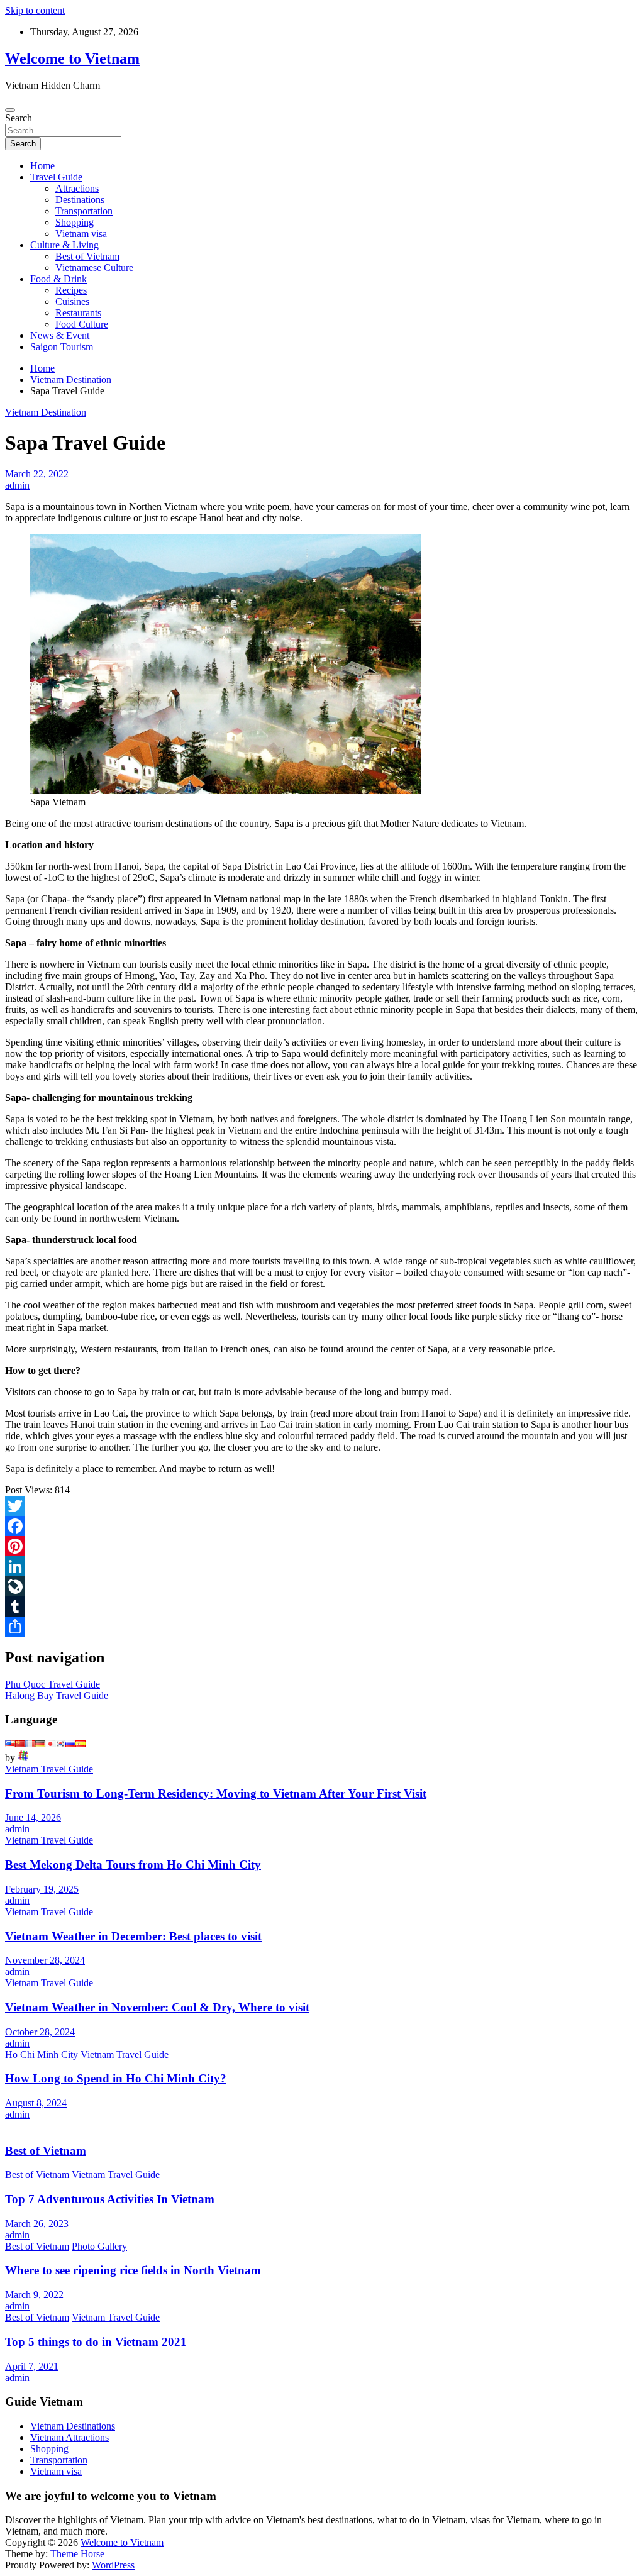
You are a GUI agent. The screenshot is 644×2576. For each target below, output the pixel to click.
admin (17, 485)
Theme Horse (77, 2554)
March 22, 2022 (37, 474)
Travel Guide (56, 177)
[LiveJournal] (322, 1586)
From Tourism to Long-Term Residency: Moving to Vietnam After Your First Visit (216, 1794)
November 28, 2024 (45, 1960)
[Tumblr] (322, 1606)
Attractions (77, 188)
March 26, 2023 (37, 2224)
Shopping (75, 222)
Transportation (84, 211)
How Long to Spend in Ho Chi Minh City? (116, 2078)
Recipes (71, 290)
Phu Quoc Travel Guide (53, 1684)
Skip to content (35, 10)
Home (42, 166)
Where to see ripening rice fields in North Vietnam (133, 2270)
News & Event (60, 335)
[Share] (322, 1627)
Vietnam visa (81, 234)
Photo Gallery (99, 2246)
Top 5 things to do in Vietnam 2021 (96, 2342)
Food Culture (82, 324)
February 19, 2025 (42, 1889)
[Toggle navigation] (10, 110)
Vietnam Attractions (69, 2437)
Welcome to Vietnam (72, 58)
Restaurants (78, 313)
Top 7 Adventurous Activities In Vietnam (110, 2199)
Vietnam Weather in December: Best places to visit (133, 1936)
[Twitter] (322, 1506)
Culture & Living (64, 245)
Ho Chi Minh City (42, 2054)
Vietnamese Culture (94, 268)
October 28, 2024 (40, 2032)
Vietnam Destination (46, 412)
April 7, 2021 (32, 2366)
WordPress (113, 2565)
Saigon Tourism (62, 347)
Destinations (80, 200)
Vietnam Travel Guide (49, 1769)
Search (19, 118)
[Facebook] (322, 1526)
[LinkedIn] (322, 1566)
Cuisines (72, 301)
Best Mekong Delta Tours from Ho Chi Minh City (133, 1865)
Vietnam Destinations (73, 2426)
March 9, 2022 (34, 2295)
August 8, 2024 (36, 2103)
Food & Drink (58, 279)
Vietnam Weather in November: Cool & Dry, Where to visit (157, 2007)
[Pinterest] (322, 1546)
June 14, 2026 (33, 1817)
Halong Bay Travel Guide (57, 1695)
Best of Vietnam (87, 256)
